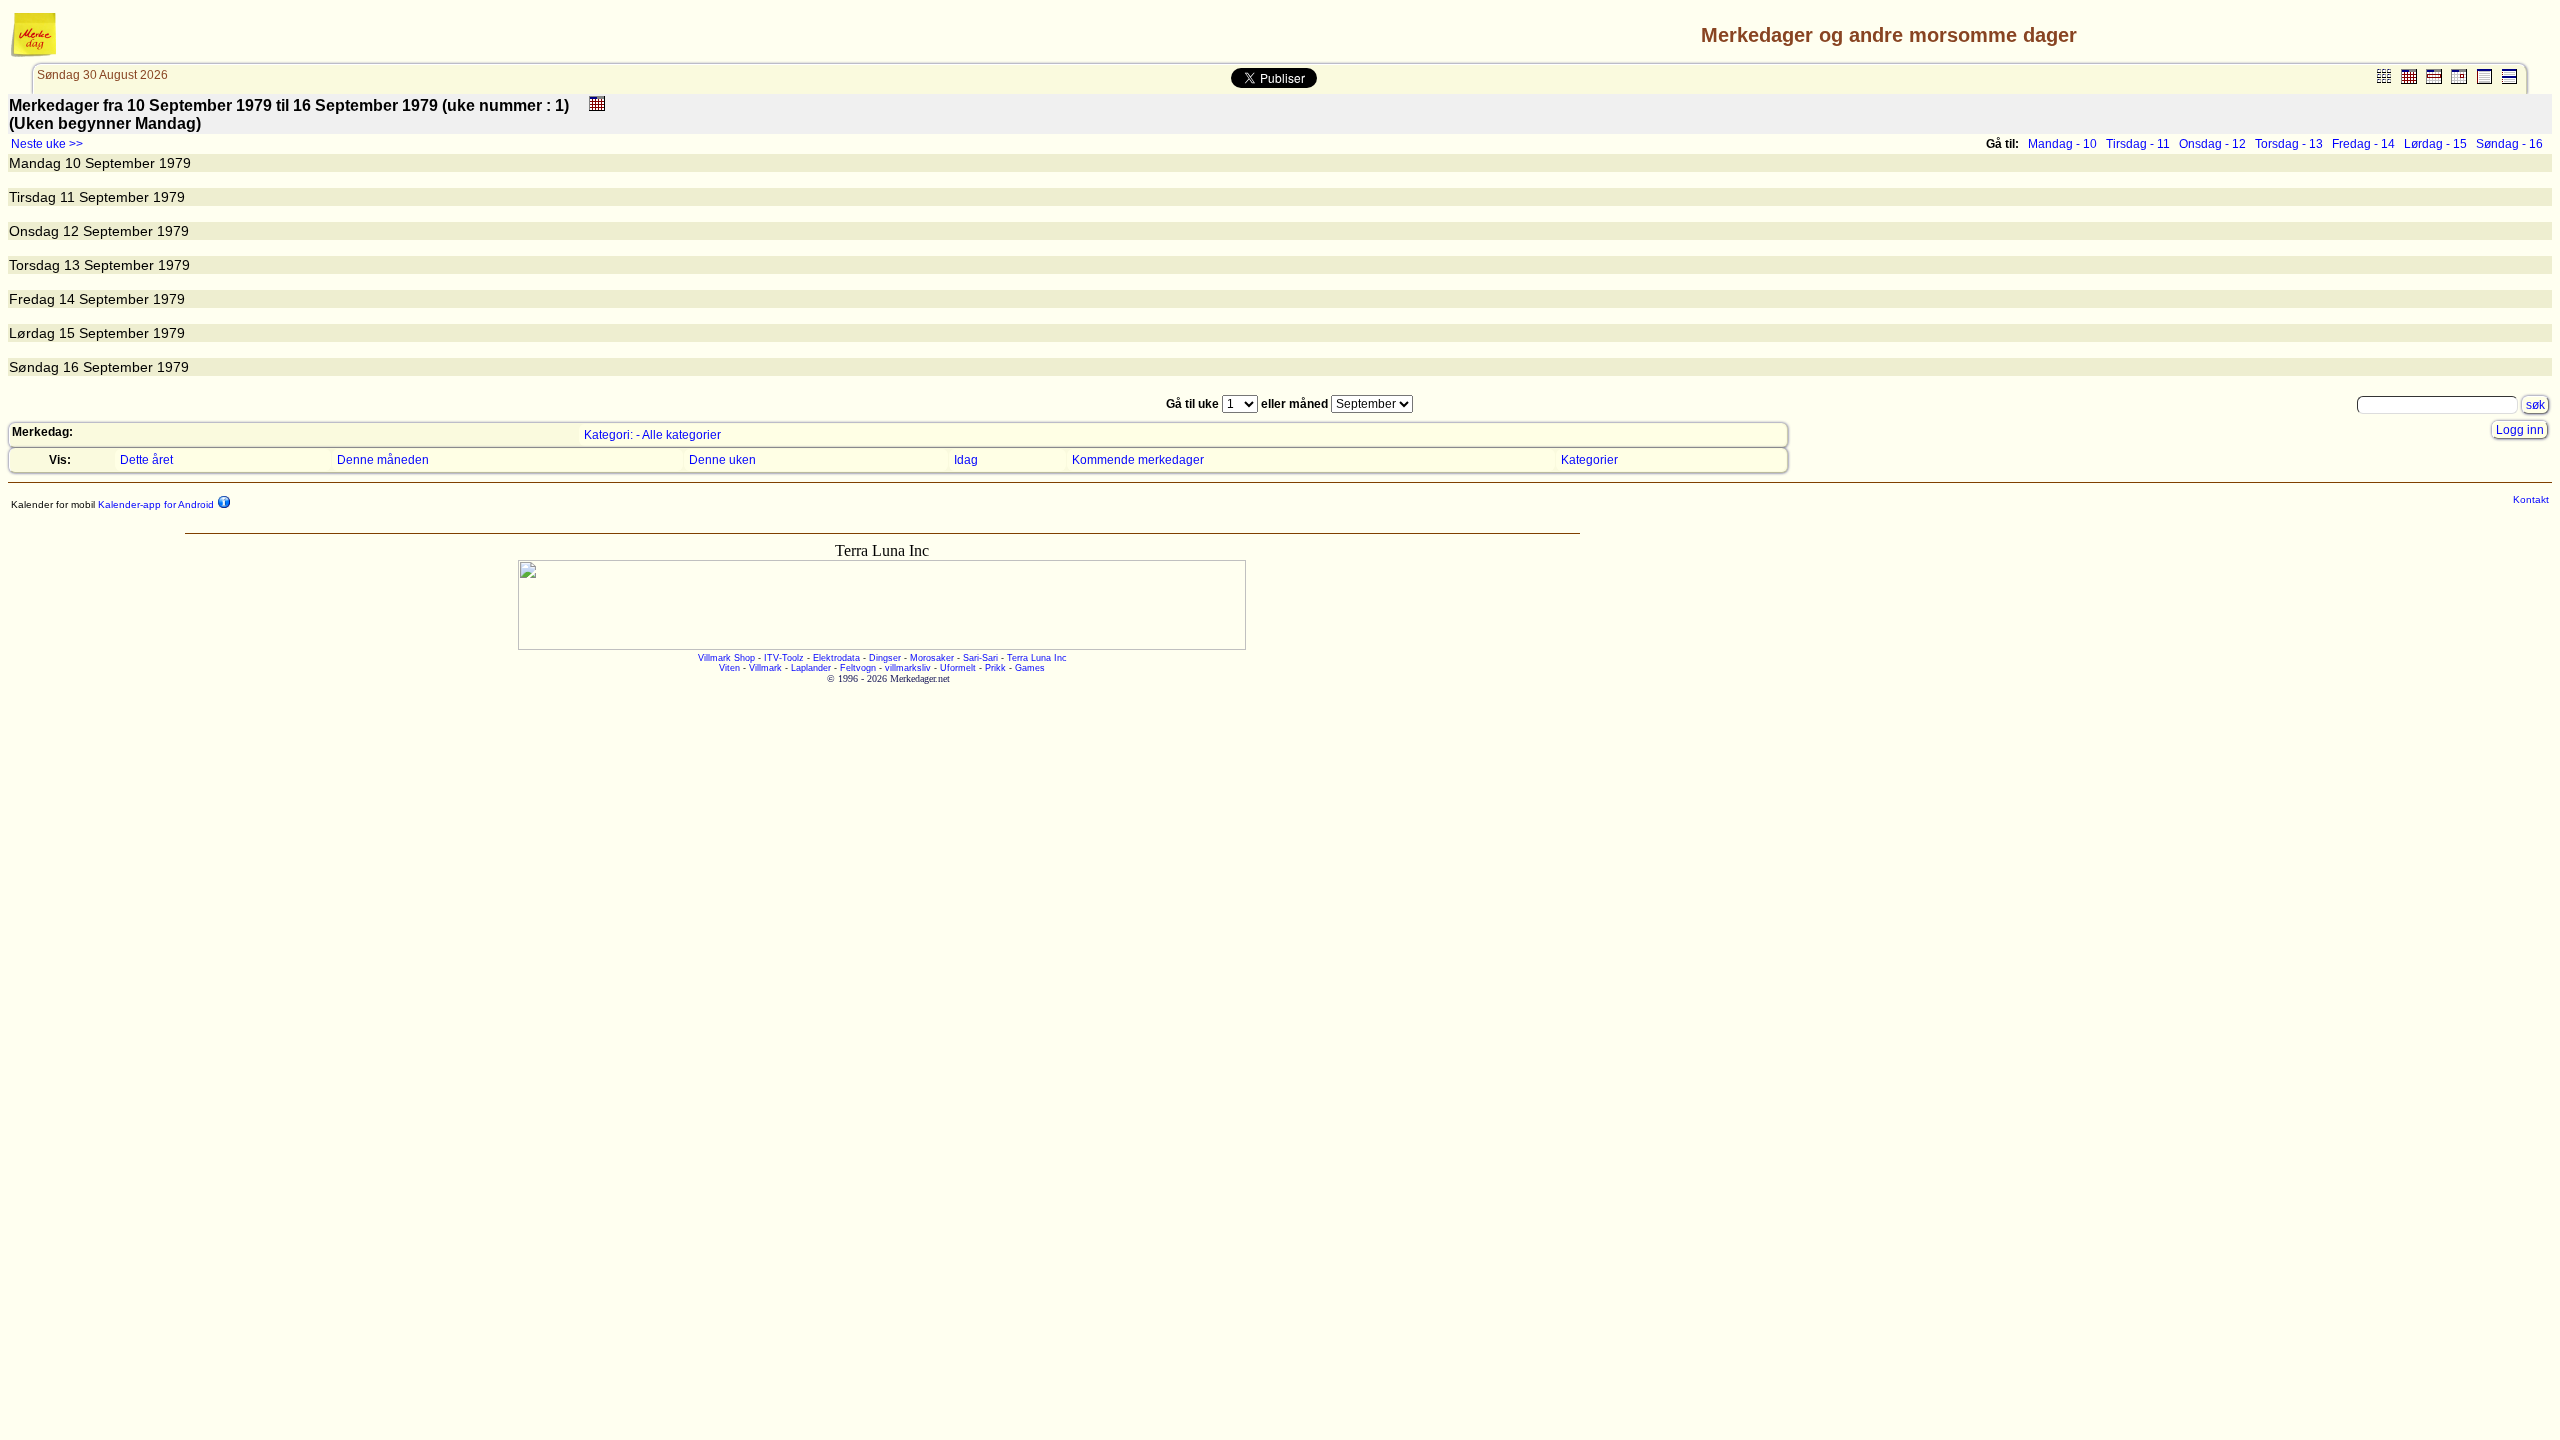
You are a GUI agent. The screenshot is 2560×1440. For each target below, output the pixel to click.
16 (71, 367)
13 (72, 265)
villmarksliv (908, 668)
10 (73, 163)
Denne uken (722, 460)
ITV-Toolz (784, 658)
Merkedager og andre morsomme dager (1889, 35)
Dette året (146, 460)
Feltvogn (858, 668)
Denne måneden (383, 460)
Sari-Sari (980, 658)
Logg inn (2520, 430)
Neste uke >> (47, 144)
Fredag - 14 (2363, 144)
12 (71, 231)
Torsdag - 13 (2289, 144)
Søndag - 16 (2509, 144)
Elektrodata (836, 658)
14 (67, 299)
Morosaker (932, 658)
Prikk (995, 668)
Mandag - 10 (2062, 144)
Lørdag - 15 (2435, 144)
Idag (966, 460)
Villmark (765, 668)
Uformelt (958, 668)
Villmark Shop (726, 658)
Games (1030, 668)
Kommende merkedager (1138, 460)
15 (67, 333)
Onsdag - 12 (2212, 144)
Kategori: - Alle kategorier (652, 435)
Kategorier (1589, 460)
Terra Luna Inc (1037, 658)
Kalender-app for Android (154, 504)
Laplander (811, 668)
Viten (729, 668)
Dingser (885, 658)
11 (67, 197)
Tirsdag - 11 (2138, 144)
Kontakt (2531, 499)
